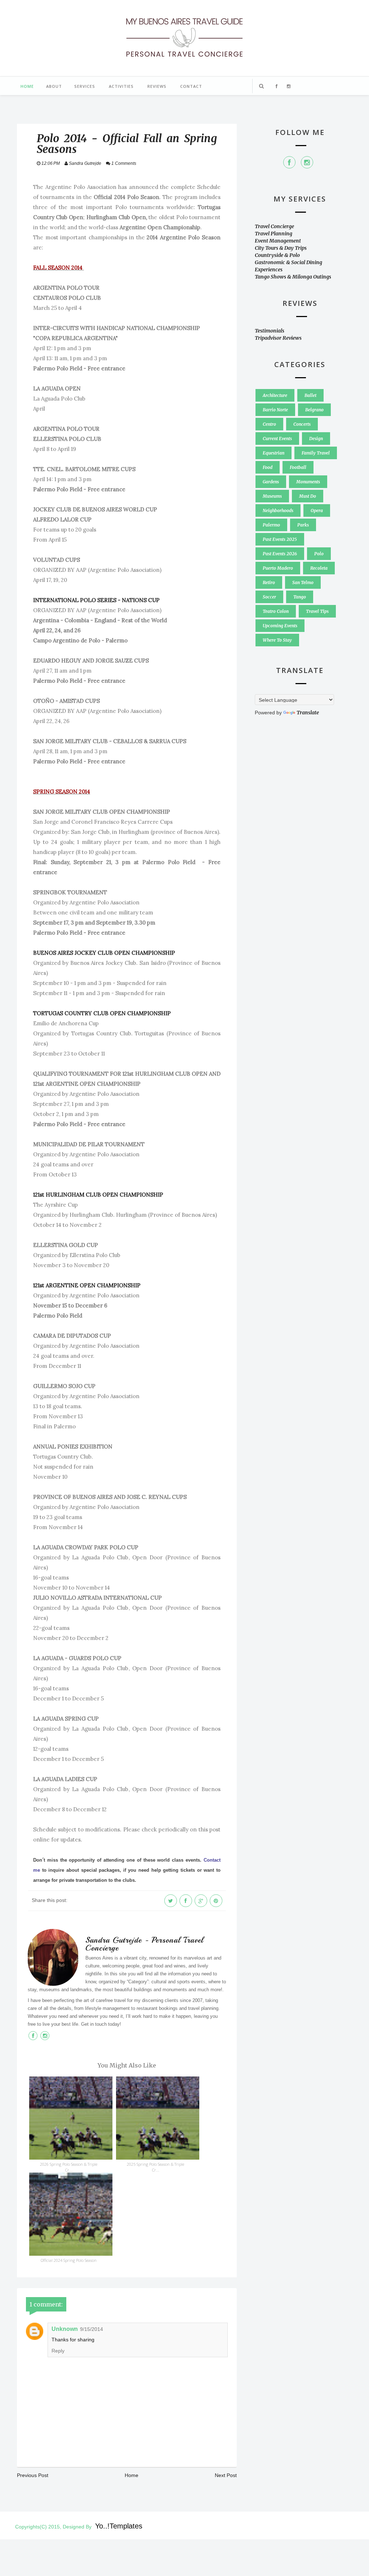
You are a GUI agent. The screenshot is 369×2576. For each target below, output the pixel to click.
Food (268, 467)
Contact (191, 86)
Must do (308, 496)
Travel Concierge (274, 226)
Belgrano (314, 410)
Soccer (269, 597)
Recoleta (319, 568)
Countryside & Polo (277, 255)
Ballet (310, 395)
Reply (58, 2351)
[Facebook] (289, 162)
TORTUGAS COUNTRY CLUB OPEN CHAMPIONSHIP (102, 1013)
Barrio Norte (275, 410)
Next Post (226, 2475)
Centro (269, 424)
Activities (121, 86)
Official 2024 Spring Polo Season (69, 2260)
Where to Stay (277, 640)
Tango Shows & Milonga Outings (293, 277)
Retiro (269, 582)
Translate (308, 713)
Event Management (278, 241)
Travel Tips (317, 611)
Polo (319, 554)
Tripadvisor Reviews (278, 338)
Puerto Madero (278, 568)
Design (316, 439)
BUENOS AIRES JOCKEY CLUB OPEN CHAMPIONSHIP (104, 953)
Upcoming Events (280, 626)
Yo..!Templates (119, 2526)
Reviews (157, 86)
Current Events (277, 439)
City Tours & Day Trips (281, 248)
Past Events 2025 (280, 539)
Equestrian (274, 453)
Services (85, 86)
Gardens (271, 482)
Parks (303, 525)
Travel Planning (274, 234)
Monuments (308, 482)
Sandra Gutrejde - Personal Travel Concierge (145, 1944)
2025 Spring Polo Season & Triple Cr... (155, 2167)
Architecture (275, 395)
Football (298, 467)
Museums (272, 496)
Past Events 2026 (280, 554)
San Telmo (303, 582)
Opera (317, 510)
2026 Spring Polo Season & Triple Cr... (69, 2167)
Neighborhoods (278, 510)
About (54, 86)
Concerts (302, 424)
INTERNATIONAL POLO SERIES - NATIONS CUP (96, 600)
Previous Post (33, 2475)
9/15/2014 (92, 2329)
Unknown (65, 2329)
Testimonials (270, 331)
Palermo (271, 525)
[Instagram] (307, 162)
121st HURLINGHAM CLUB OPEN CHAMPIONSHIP (98, 1195)
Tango (300, 597)
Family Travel (316, 453)
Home (27, 86)
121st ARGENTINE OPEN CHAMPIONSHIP (87, 1285)
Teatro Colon (276, 611)
